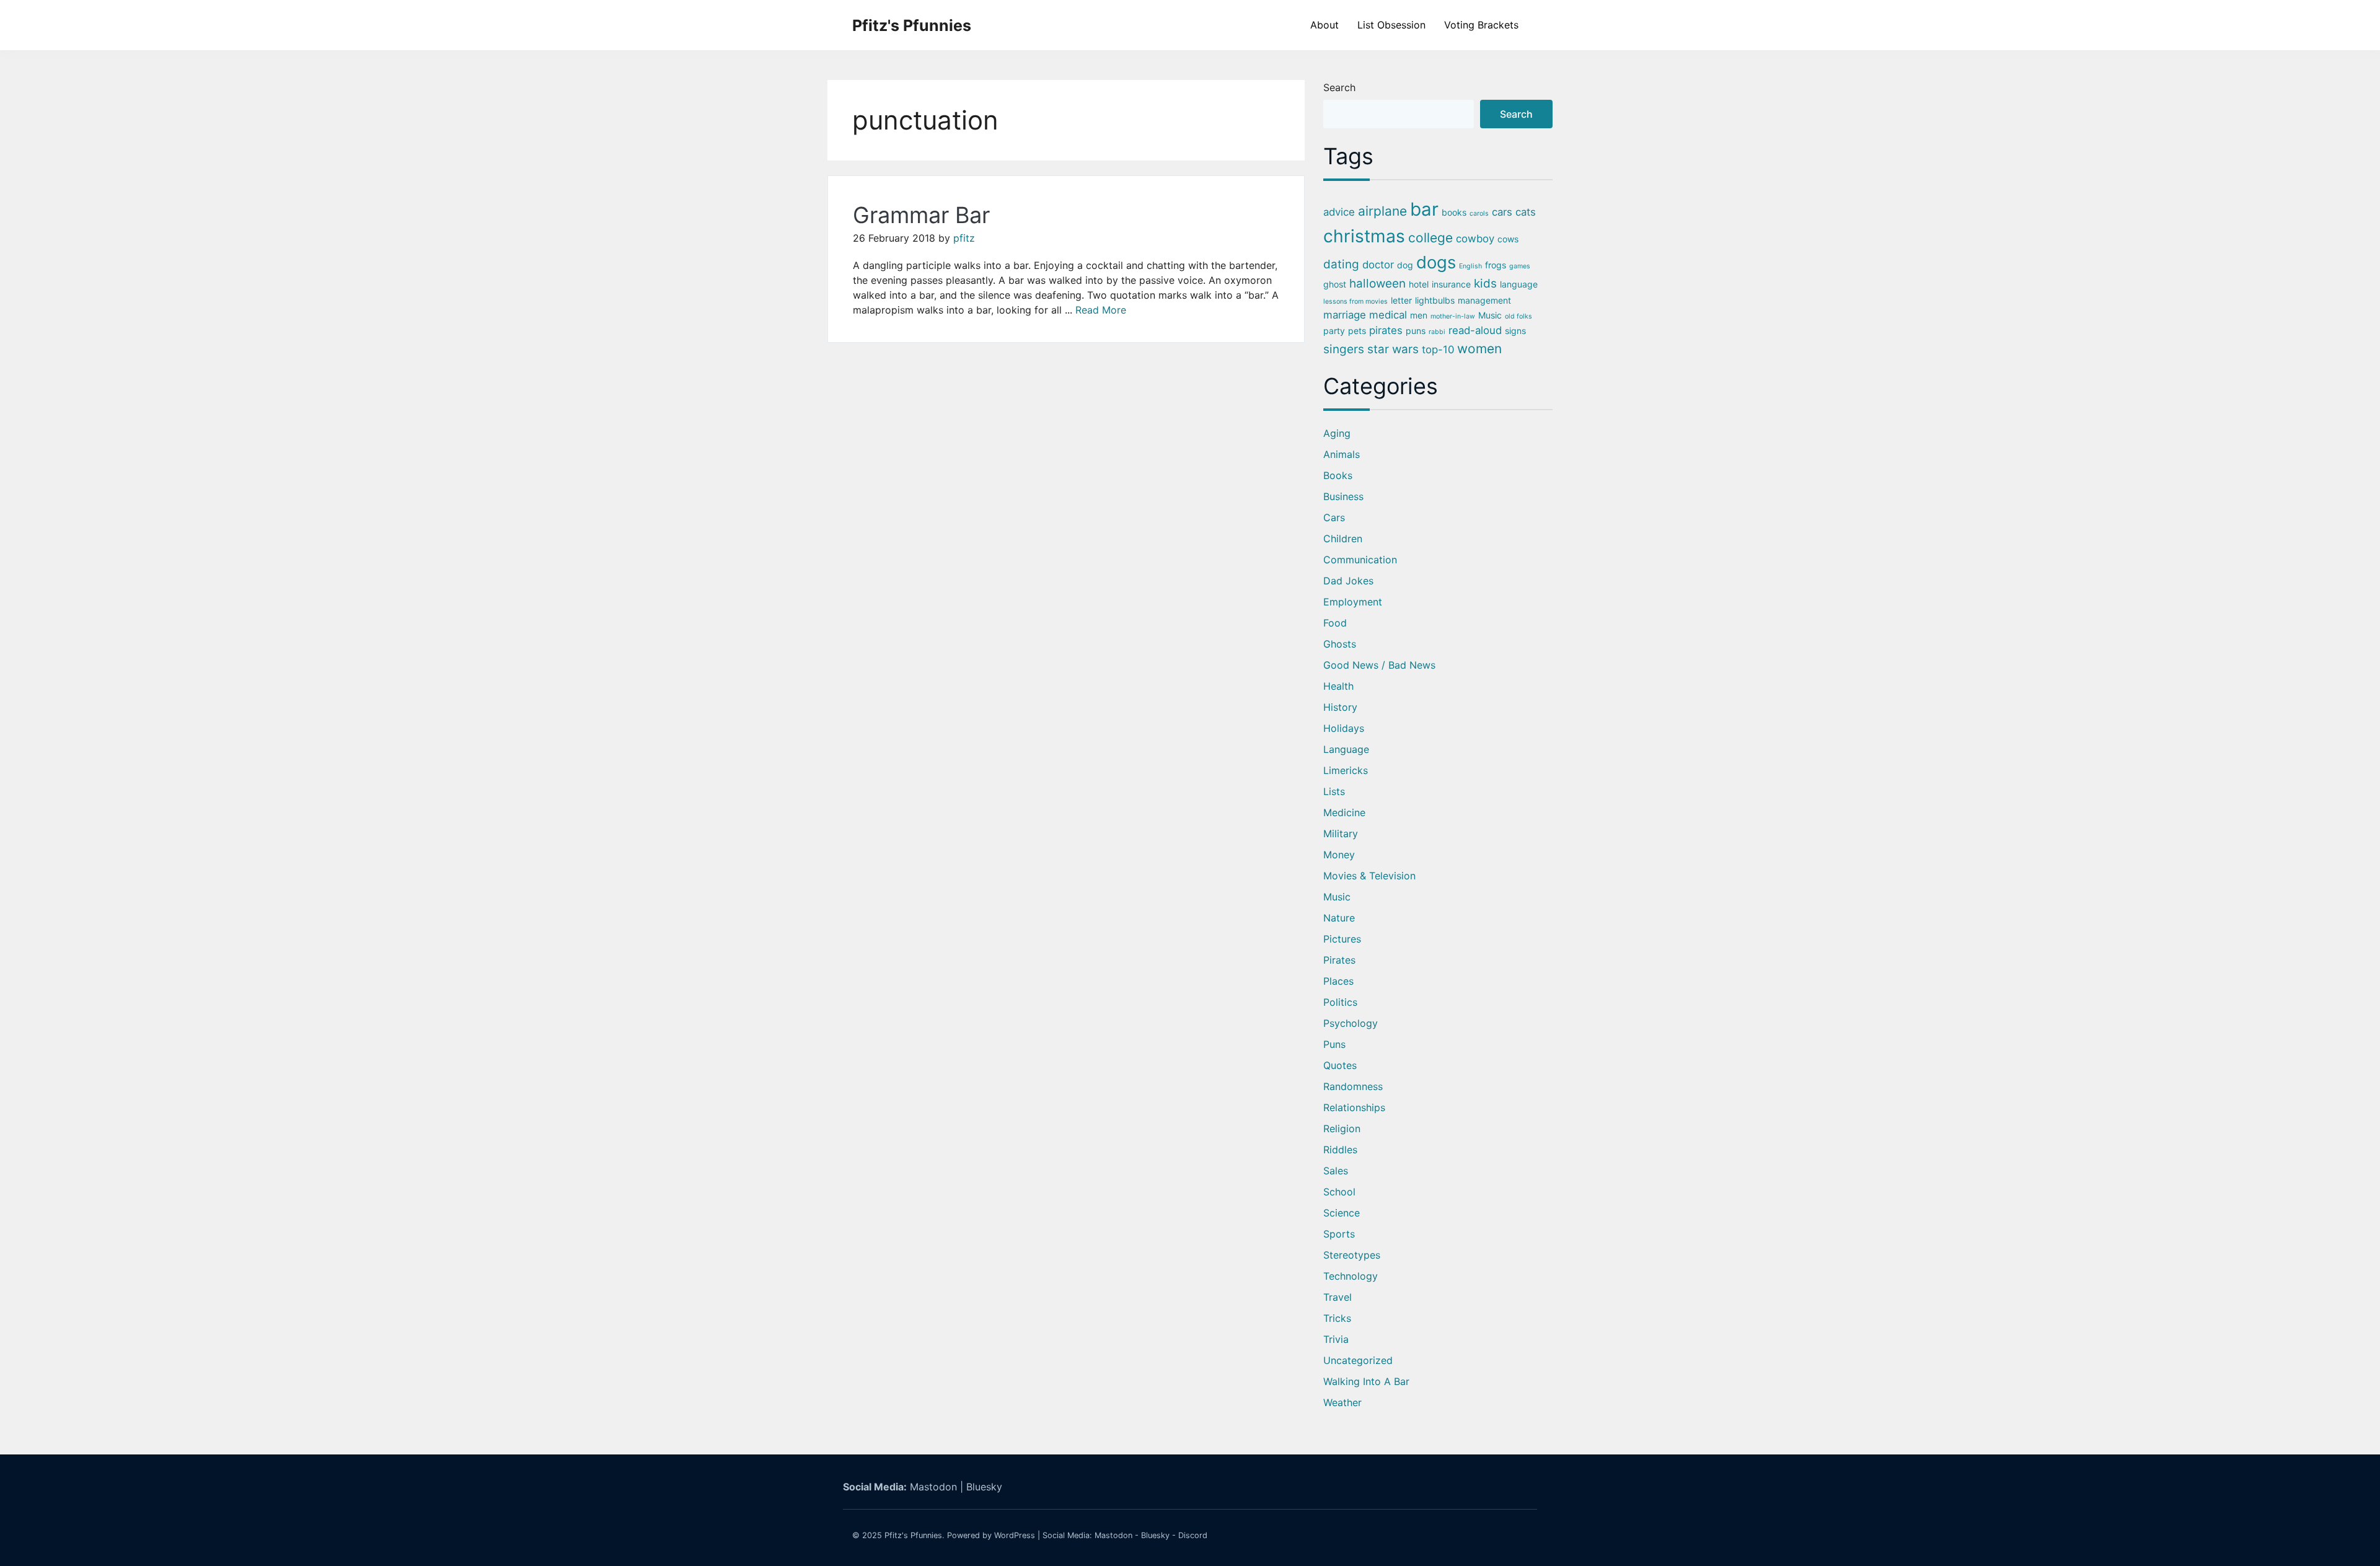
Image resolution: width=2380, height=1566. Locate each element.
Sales (1336, 1171)
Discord (1193, 1535)
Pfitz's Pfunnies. (915, 1535)
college (1430, 238)
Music (1490, 315)
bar (1424, 209)
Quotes (1340, 1065)
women (1479, 349)
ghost (1335, 284)
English (1470, 266)
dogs (1436, 262)
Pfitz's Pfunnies (912, 25)
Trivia (1336, 1339)
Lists (1334, 791)
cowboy (1475, 239)
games (1520, 266)
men (1419, 315)
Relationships (1354, 1107)
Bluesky (984, 1487)
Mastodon (933, 1487)
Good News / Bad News (1379, 665)
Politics (1340, 1002)
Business (1343, 496)
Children (1343, 539)
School (1339, 1192)
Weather (1342, 1402)
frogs (1496, 265)
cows (1508, 239)
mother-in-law (1453, 316)
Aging (1337, 433)
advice (1339, 212)
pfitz (964, 238)
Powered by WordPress (991, 1535)
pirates (1386, 330)
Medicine (1344, 812)
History (1340, 707)
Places (1338, 981)
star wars (1393, 349)
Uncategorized (1358, 1360)
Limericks (1346, 770)
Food (1335, 623)
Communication (1360, 560)
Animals (1342, 454)
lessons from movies (1355, 301)
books (1454, 212)
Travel (1338, 1297)
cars (1502, 212)
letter (1401, 300)
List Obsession (1391, 25)
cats (1526, 212)
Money (1339, 855)
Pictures (1342, 939)
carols (1479, 213)
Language (1346, 749)
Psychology (1351, 1023)
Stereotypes (1352, 1255)
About (1324, 25)
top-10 (1438, 350)
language (1519, 284)
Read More (1101, 310)
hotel (1419, 284)
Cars (1334, 517)
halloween (1377, 284)
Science (1342, 1213)
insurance (1451, 284)
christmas (1364, 236)
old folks (1518, 316)
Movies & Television (1369, 876)
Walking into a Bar (1366, 1381)
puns (1416, 331)
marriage (1345, 315)
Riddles (1340, 1150)
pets (1357, 331)
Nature (1339, 918)
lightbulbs (1435, 300)
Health (1338, 686)
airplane (1382, 211)
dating (1341, 264)
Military (1341, 834)
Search (1339, 87)
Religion (1342, 1128)
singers (1344, 349)
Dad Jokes (1348, 581)
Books (1338, 475)
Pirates (1339, 960)
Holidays (1344, 728)
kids (1485, 284)
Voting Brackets (1481, 25)
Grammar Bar (921, 215)
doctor (1378, 265)
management (1484, 300)
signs (1515, 331)
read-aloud (1475, 330)
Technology (1351, 1276)
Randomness (1353, 1086)
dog (1405, 265)
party (1334, 331)
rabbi (1437, 332)
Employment (1353, 602)
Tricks (1337, 1318)
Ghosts (1340, 644)
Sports (1339, 1234)
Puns (1334, 1044)
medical (1388, 315)
